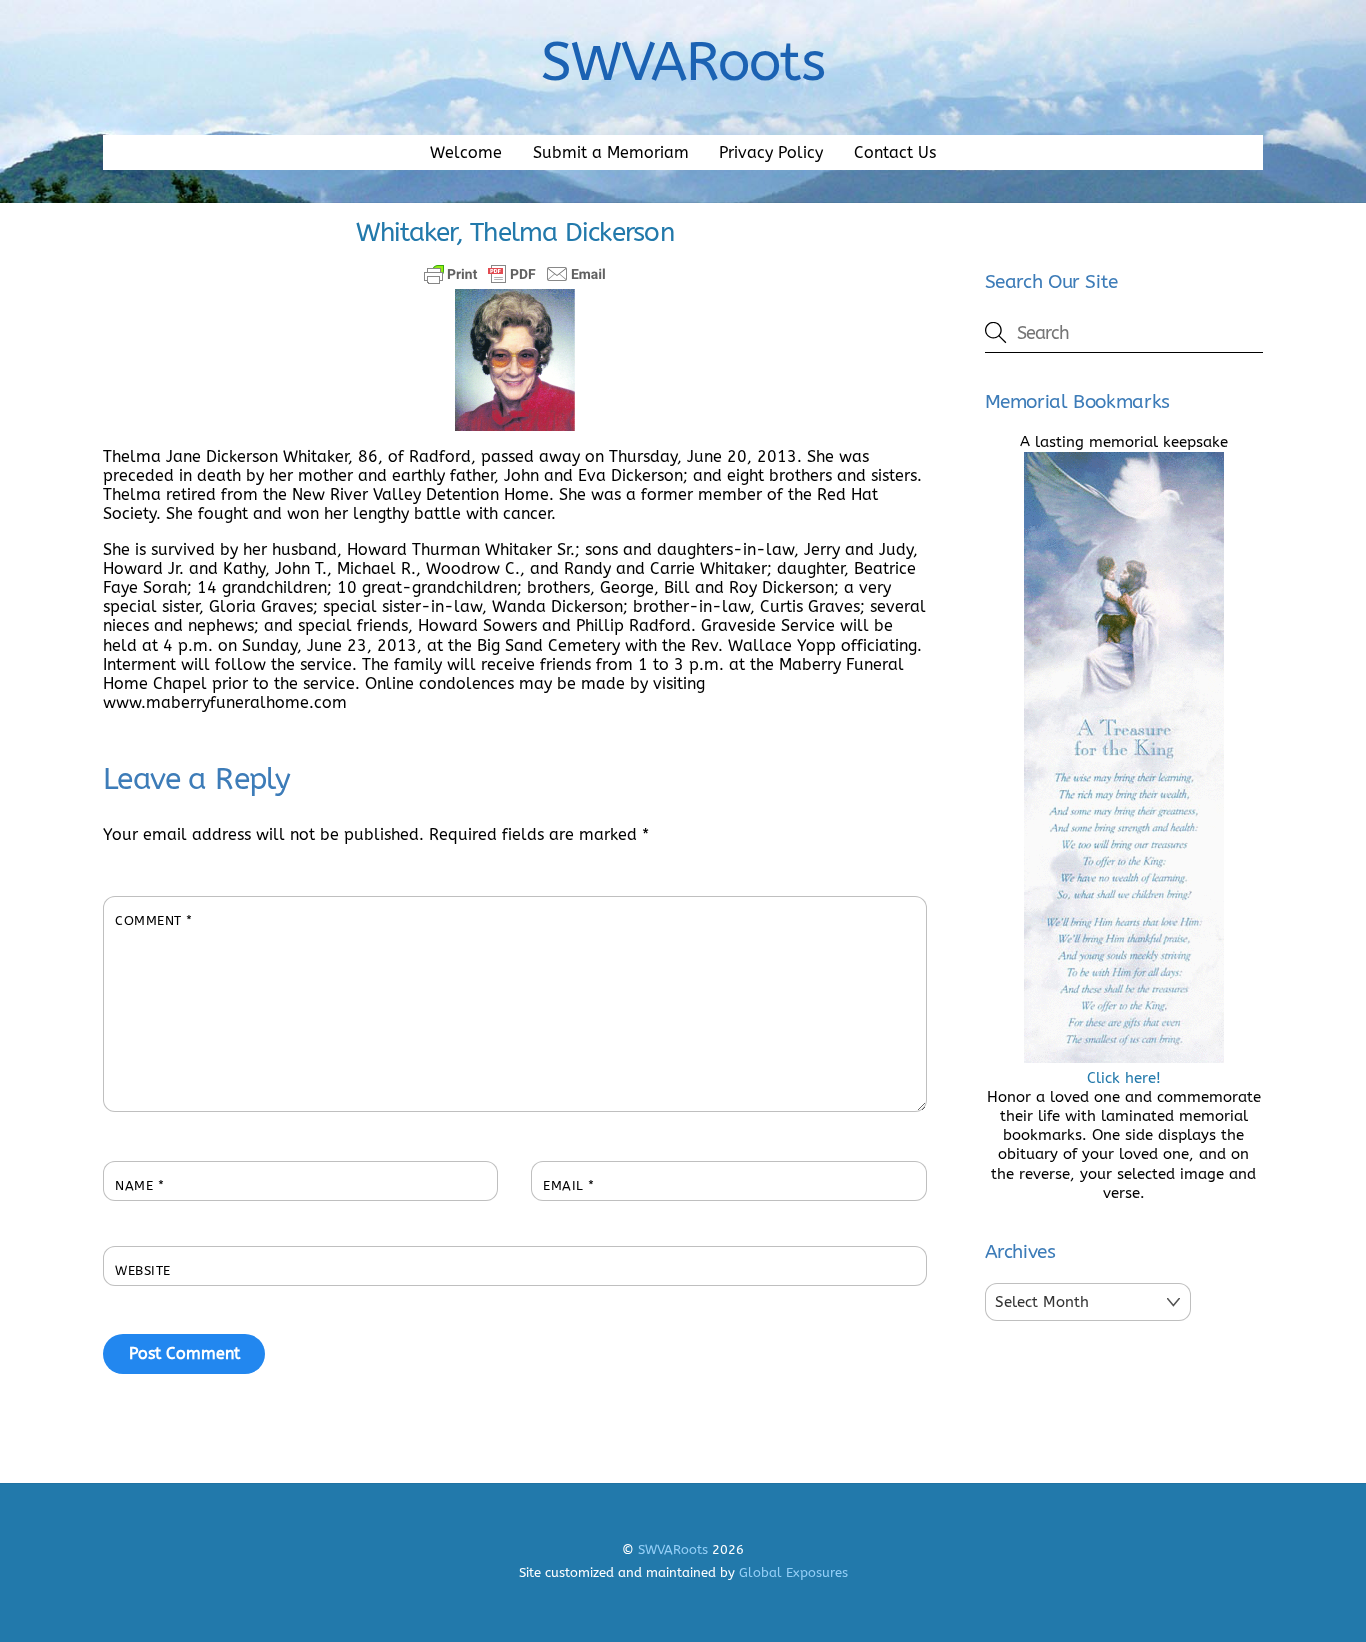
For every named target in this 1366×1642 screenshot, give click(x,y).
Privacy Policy (771, 152)
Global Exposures (793, 1572)
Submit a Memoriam (611, 152)
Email (569, 1185)
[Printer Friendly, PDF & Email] (515, 274)
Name (139, 1185)
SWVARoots (673, 1549)
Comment (154, 920)
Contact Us (895, 152)
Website (143, 1270)
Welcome (466, 152)
